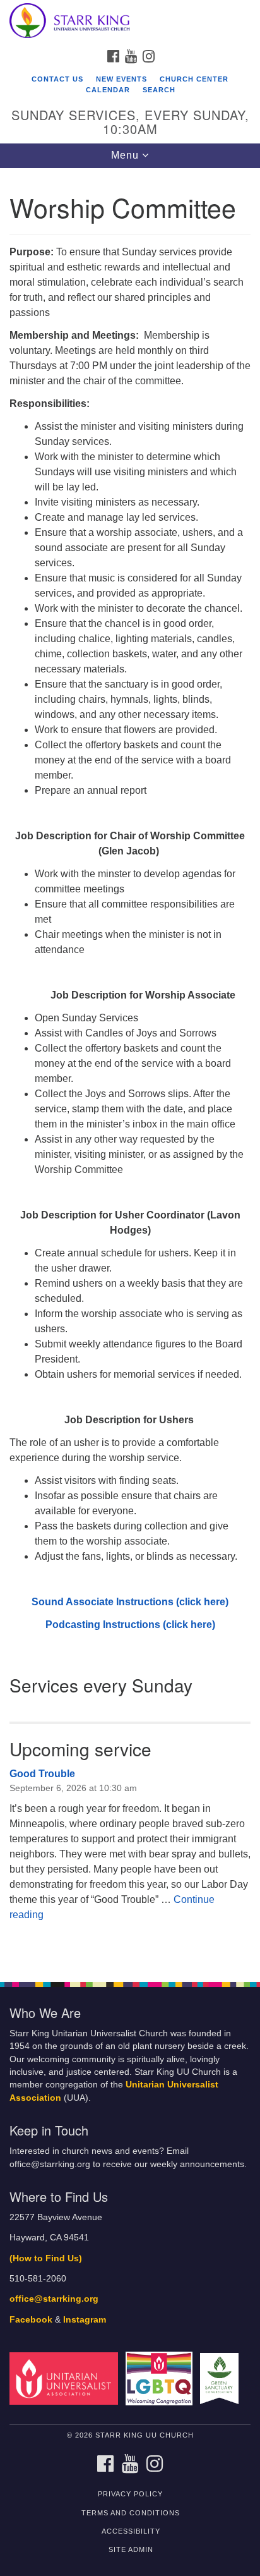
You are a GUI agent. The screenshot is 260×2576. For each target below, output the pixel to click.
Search (159, 90)
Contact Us (57, 79)
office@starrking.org (54, 2299)
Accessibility (131, 2531)
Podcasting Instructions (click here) (130, 1625)
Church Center (194, 79)
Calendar (108, 90)
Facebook (31, 2320)
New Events (121, 79)
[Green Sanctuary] (222, 2378)
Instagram (85, 2320)
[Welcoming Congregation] (162, 2378)
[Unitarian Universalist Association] (66, 2378)
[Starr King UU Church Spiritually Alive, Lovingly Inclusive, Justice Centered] (130, 21)
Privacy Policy (130, 2494)
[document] (130, 1068)
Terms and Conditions (131, 2513)
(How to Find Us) (46, 2258)
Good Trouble (42, 1774)
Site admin (131, 2549)
